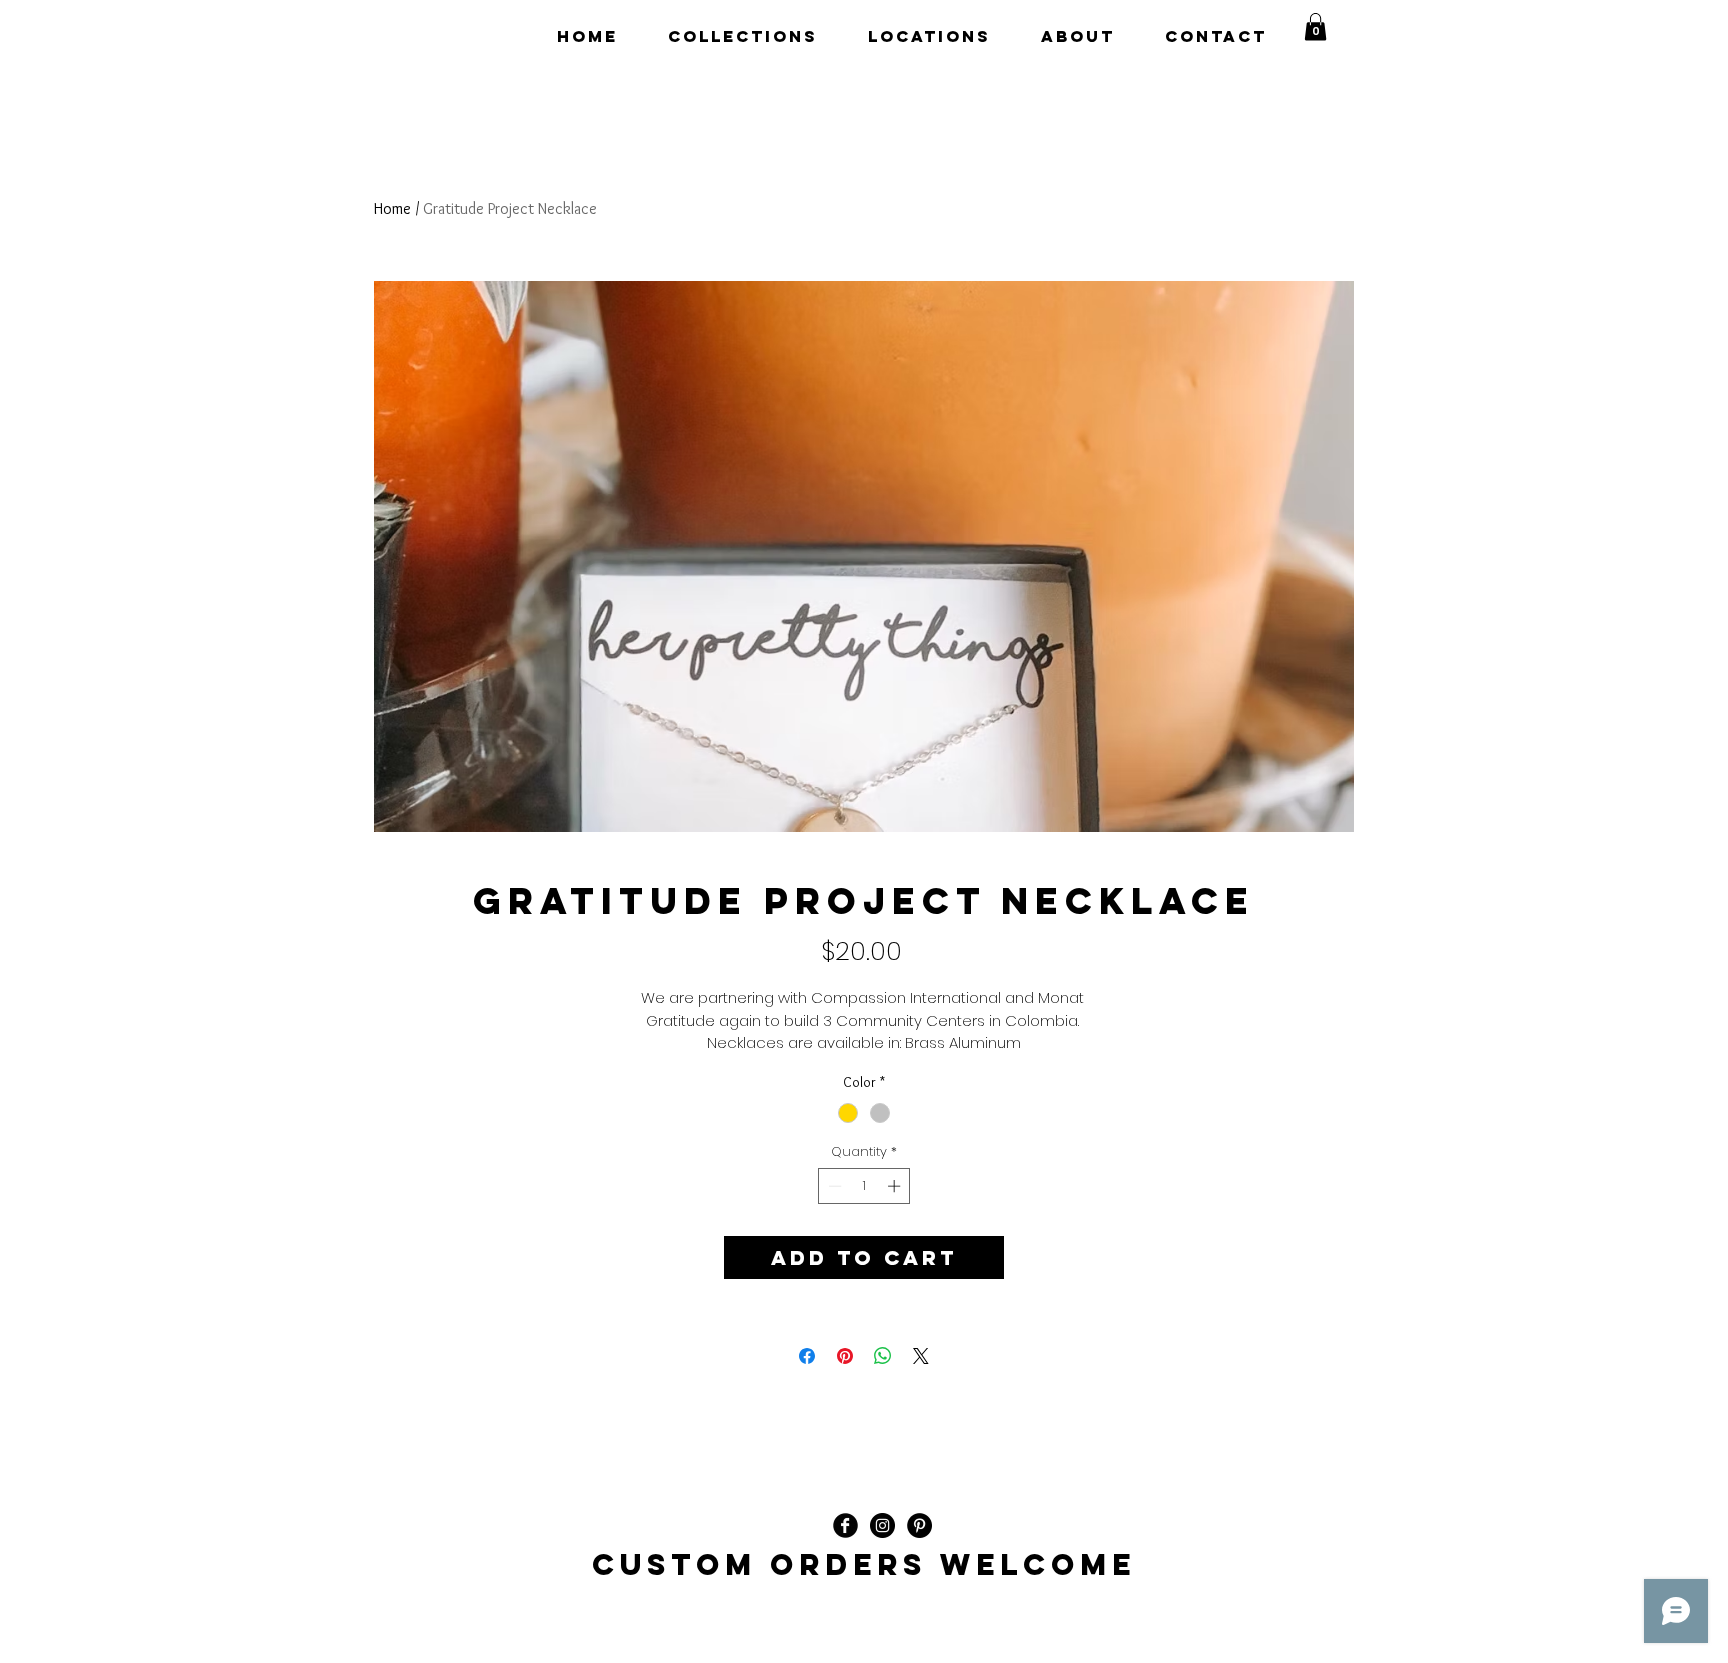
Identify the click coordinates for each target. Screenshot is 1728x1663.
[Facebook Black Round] (845, 1525)
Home (392, 208)
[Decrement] (833, 1186)
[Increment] (896, 1186)
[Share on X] (921, 1356)
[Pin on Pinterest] (845, 1356)
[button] (1315, 26)
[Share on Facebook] (807, 1356)
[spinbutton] (864, 1186)
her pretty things (464, 36)
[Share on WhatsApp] (883, 1356)
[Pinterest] (919, 1525)
